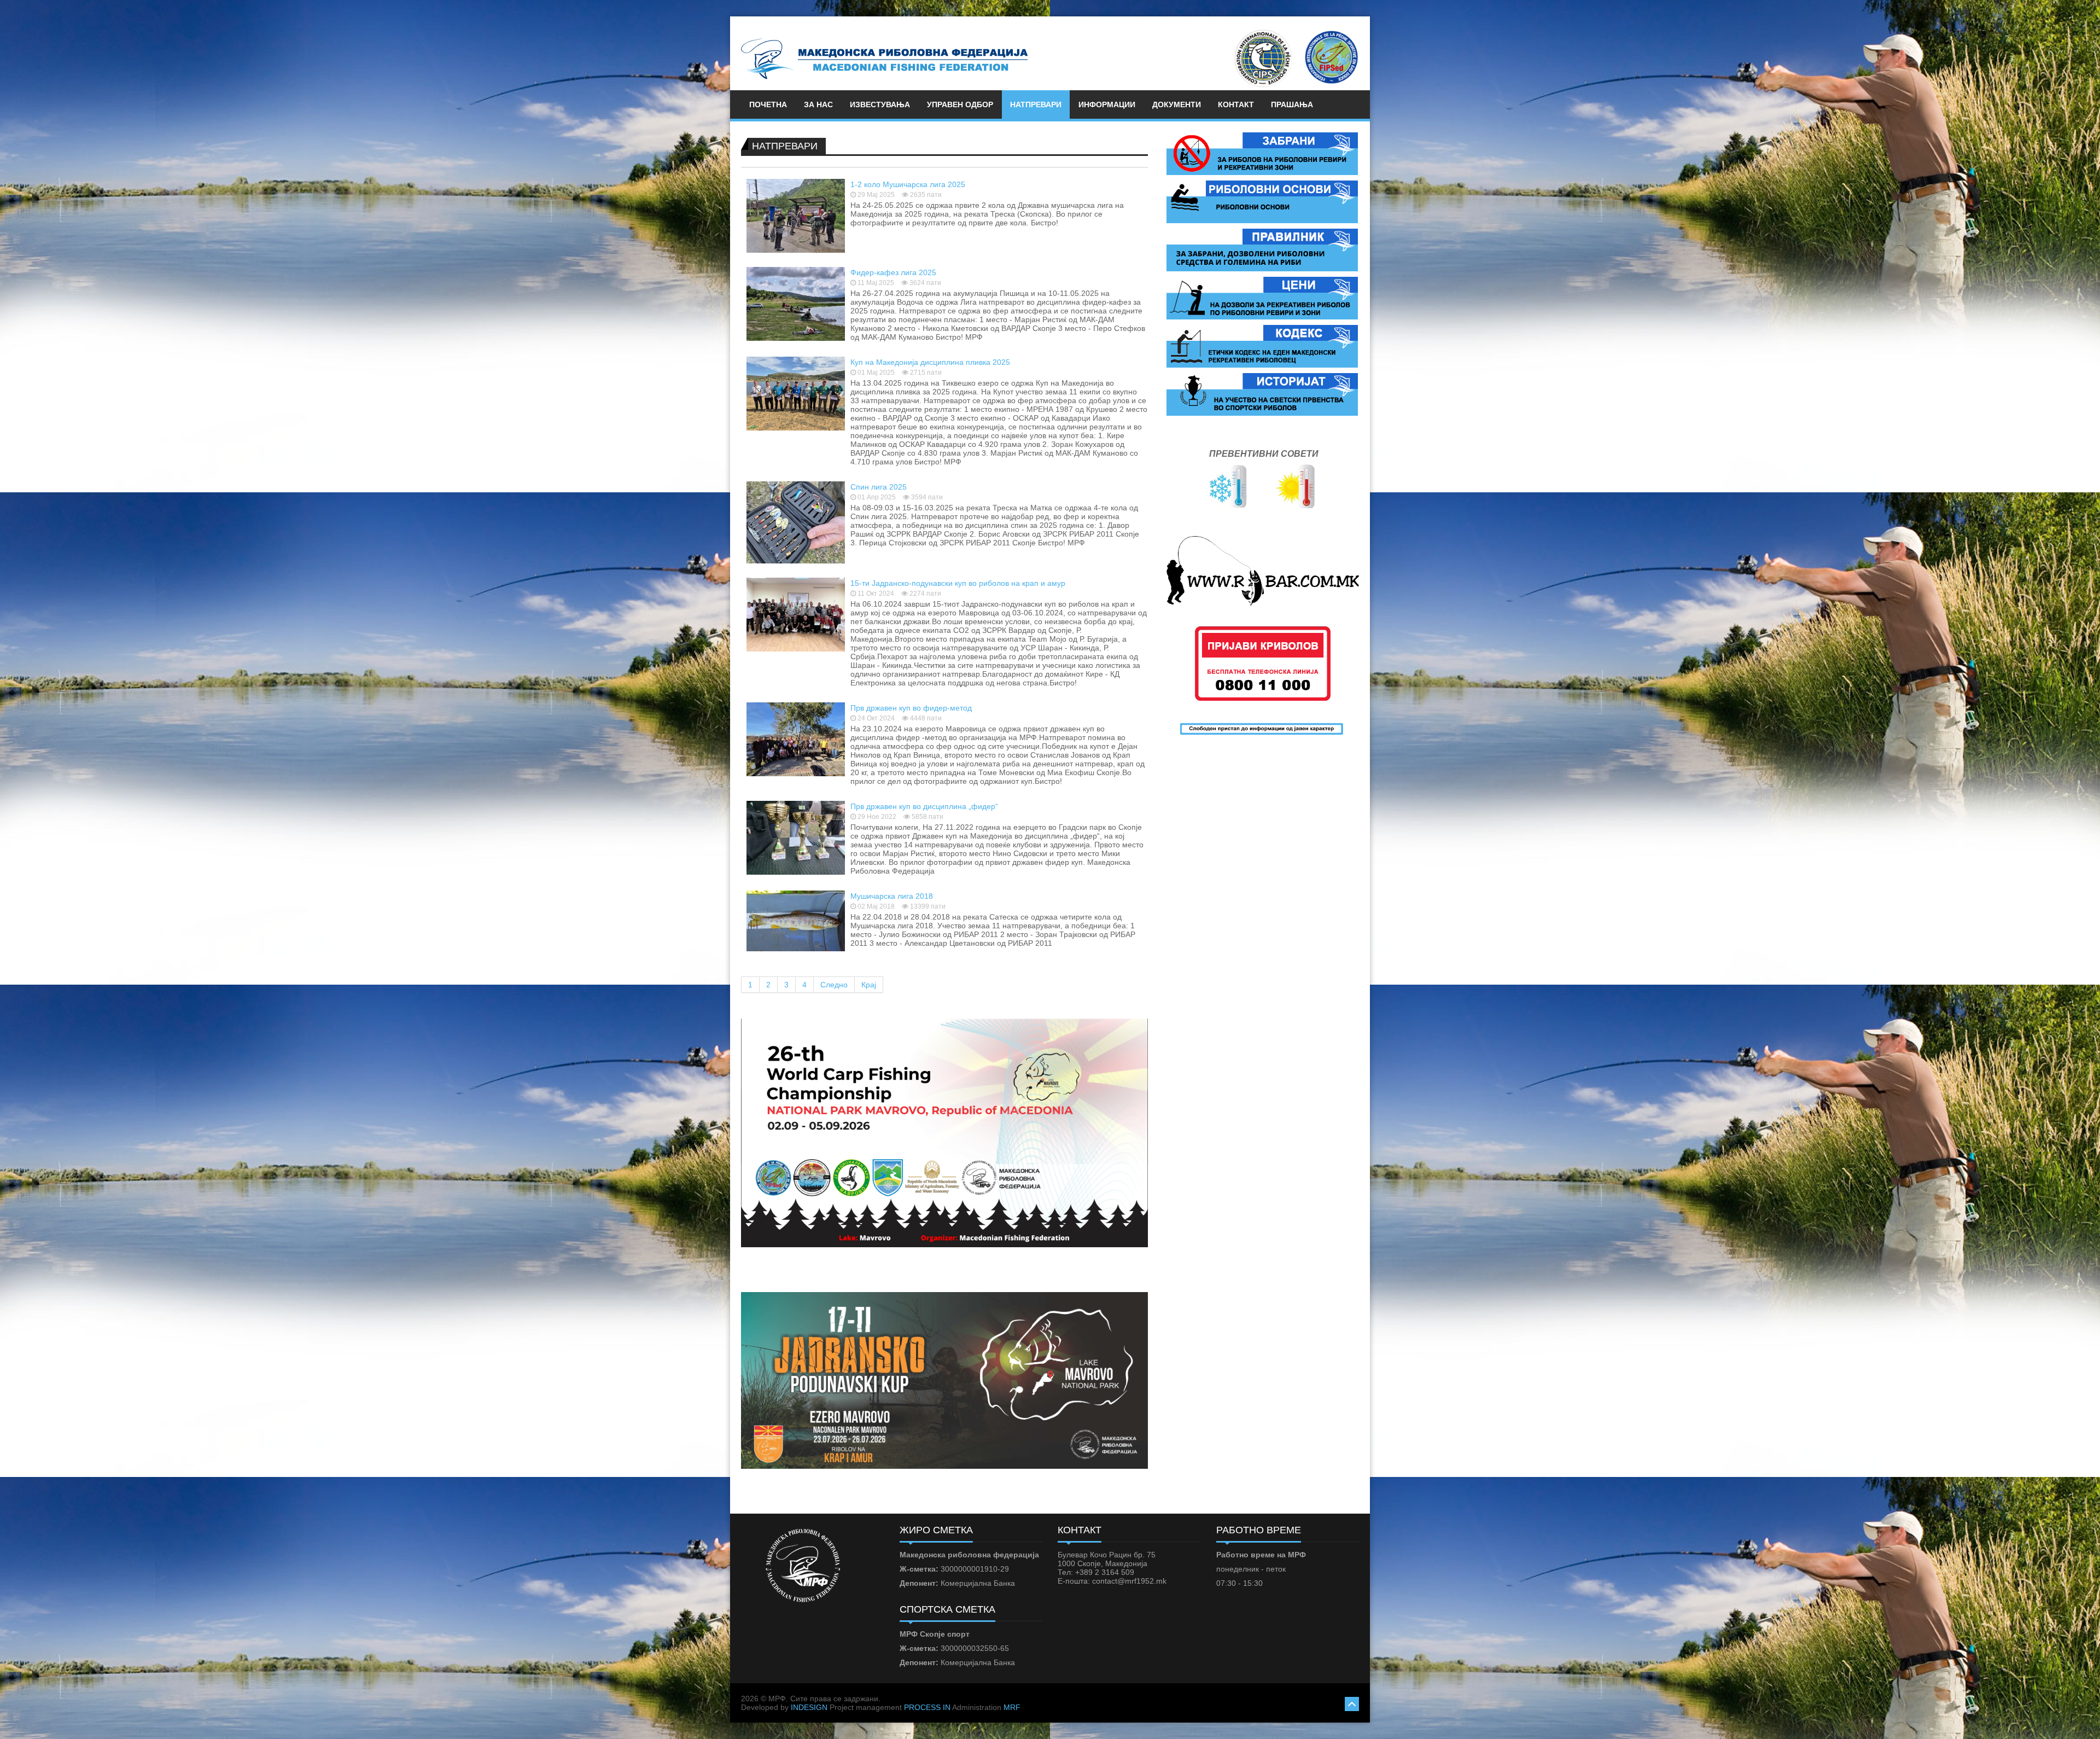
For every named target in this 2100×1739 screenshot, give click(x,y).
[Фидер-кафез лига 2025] (796, 303)
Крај (869, 985)
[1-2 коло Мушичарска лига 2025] (796, 215)
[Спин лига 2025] (796, 522)
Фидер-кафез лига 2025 (893, 272)
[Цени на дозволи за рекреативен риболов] (1262, 298)
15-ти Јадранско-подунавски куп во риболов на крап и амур (958, 583)
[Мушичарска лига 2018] (796, 920)
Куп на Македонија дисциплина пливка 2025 (930, 362)
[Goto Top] (1352, 1703)
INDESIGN (809, 1707)
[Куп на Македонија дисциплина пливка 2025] (796, 393)
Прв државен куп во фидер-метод (911, 708)
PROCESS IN (927, 1707)
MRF (1012, 1707)
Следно (834, 985)
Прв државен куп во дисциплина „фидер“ (924, 806)
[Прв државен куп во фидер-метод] (796, 738)
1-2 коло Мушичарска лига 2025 (908, 184)
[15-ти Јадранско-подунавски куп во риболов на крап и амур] (796, 614)
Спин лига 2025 (879, 487)
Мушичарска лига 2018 (892, 896)
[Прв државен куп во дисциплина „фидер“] (796, 837)
